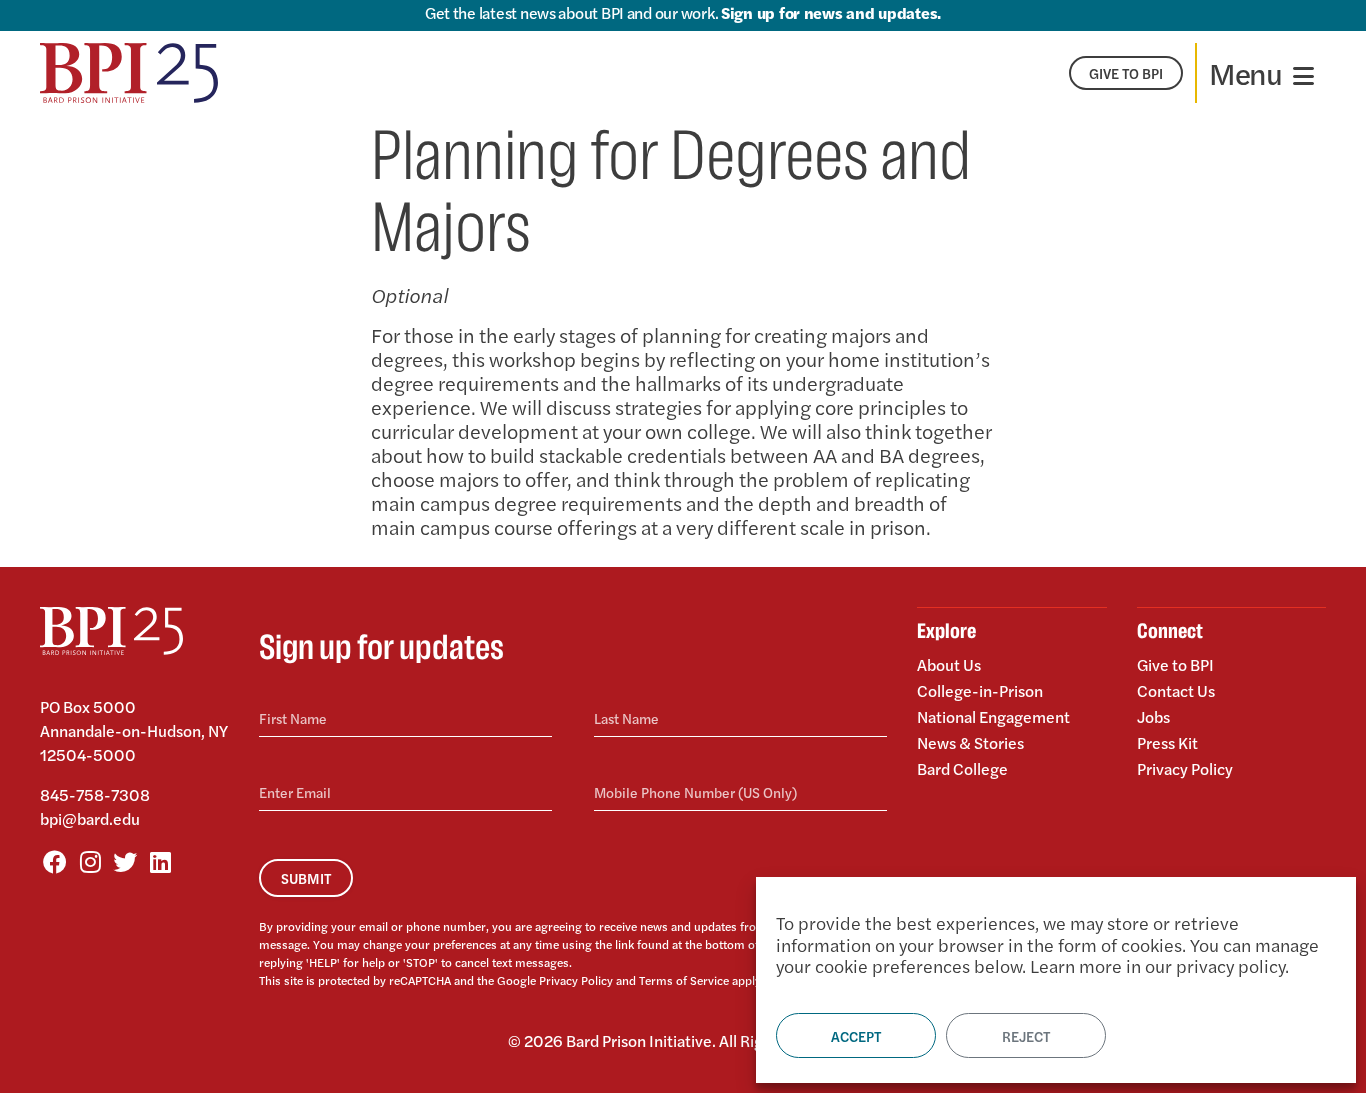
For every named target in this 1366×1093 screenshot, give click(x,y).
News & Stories (970, 742)
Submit (306, 878)
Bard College (962, 767)
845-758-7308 (95, 794)
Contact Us (1176, 690)
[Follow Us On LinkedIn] (160, 861)
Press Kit (1167, 742)
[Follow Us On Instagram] (90, 861)
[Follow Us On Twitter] (125, 861)
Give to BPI (1175, 666)
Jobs (1153, 716)
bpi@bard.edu (90, 818)
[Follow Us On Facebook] (55, 861)
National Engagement (993, 716)
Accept (856, 1036)
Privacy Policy (576, 980)
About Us (949, 666)
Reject (1026, 1036)
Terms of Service (684, 980)
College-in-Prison (980, 690)
